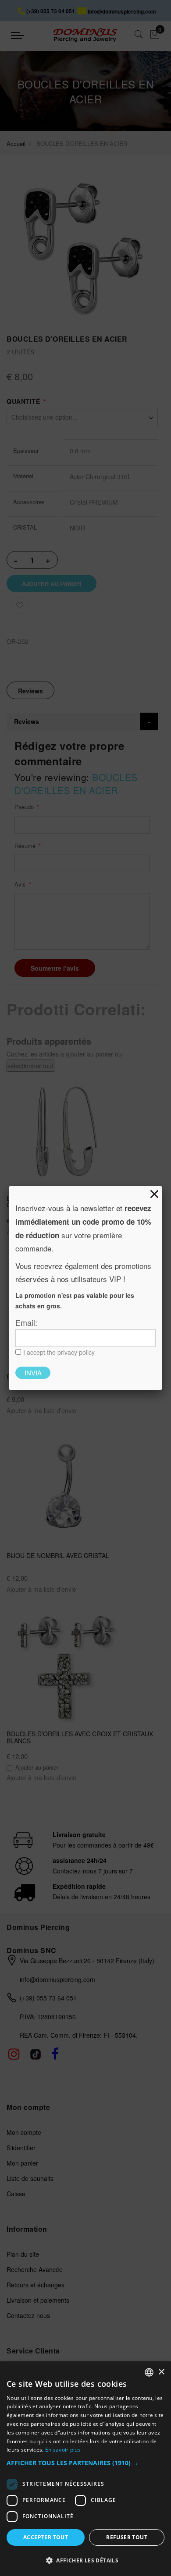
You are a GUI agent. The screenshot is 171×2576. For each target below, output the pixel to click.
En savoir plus (63, 2450)
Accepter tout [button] (46, 2537)
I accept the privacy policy (59, 1352)
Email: (26, 1322)
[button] (85, 2463)
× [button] (161, 2372)
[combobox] (149, 2372)
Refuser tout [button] (127, 2537)
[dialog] (85, 2469)
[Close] (154, 1194)
